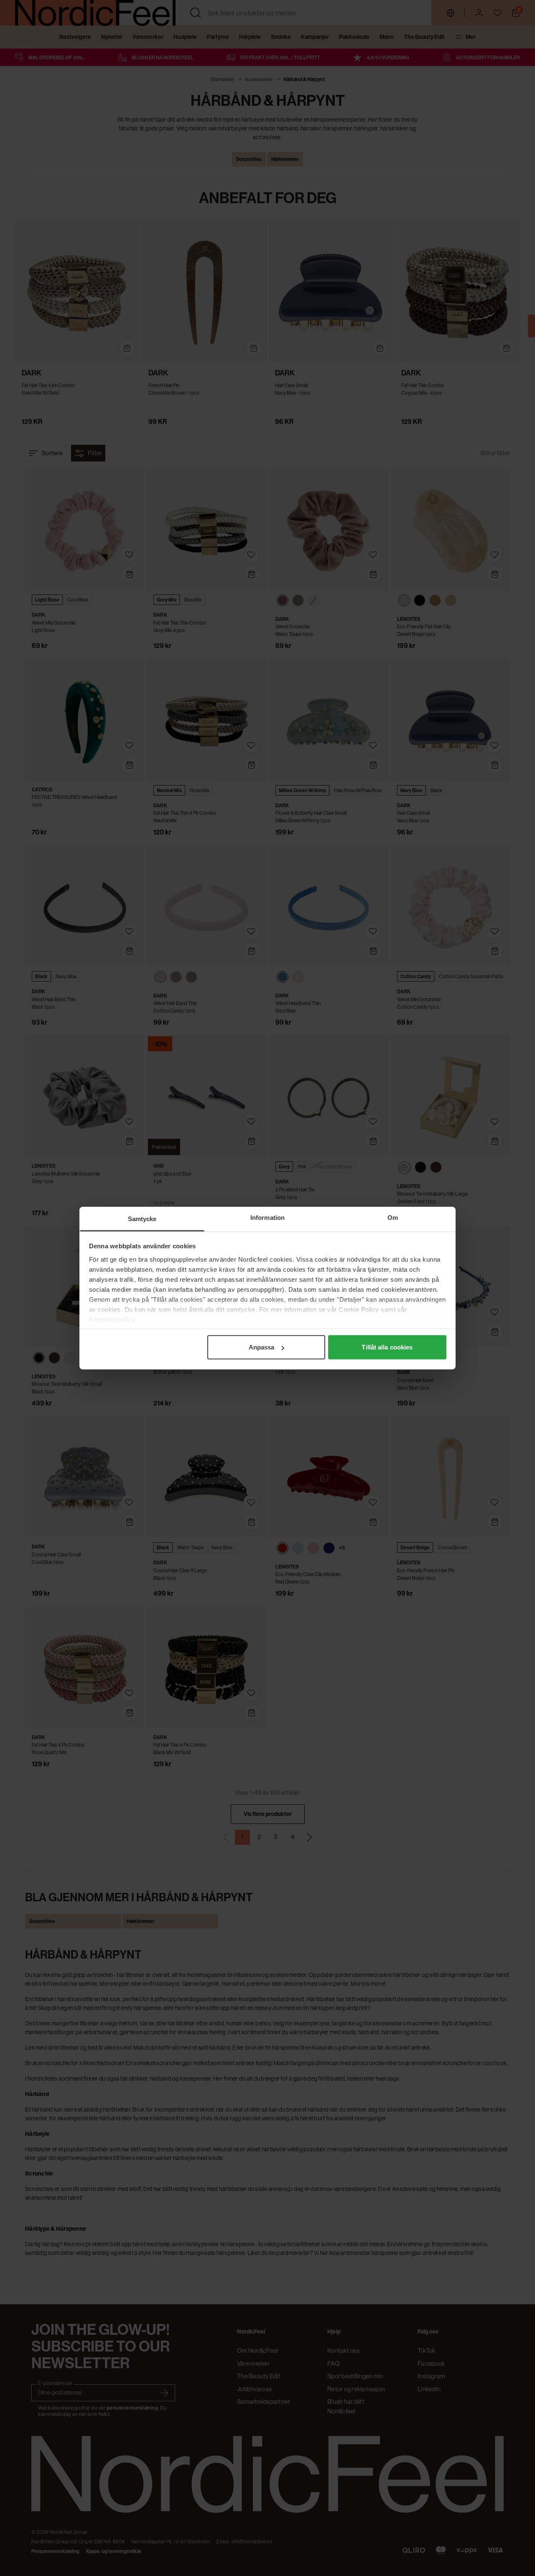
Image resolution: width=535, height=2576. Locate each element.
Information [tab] (267, 1218)
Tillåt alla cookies (387, 1347)
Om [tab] (393, 1218)
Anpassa (262, 1347)
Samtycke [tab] (142, 1219)
